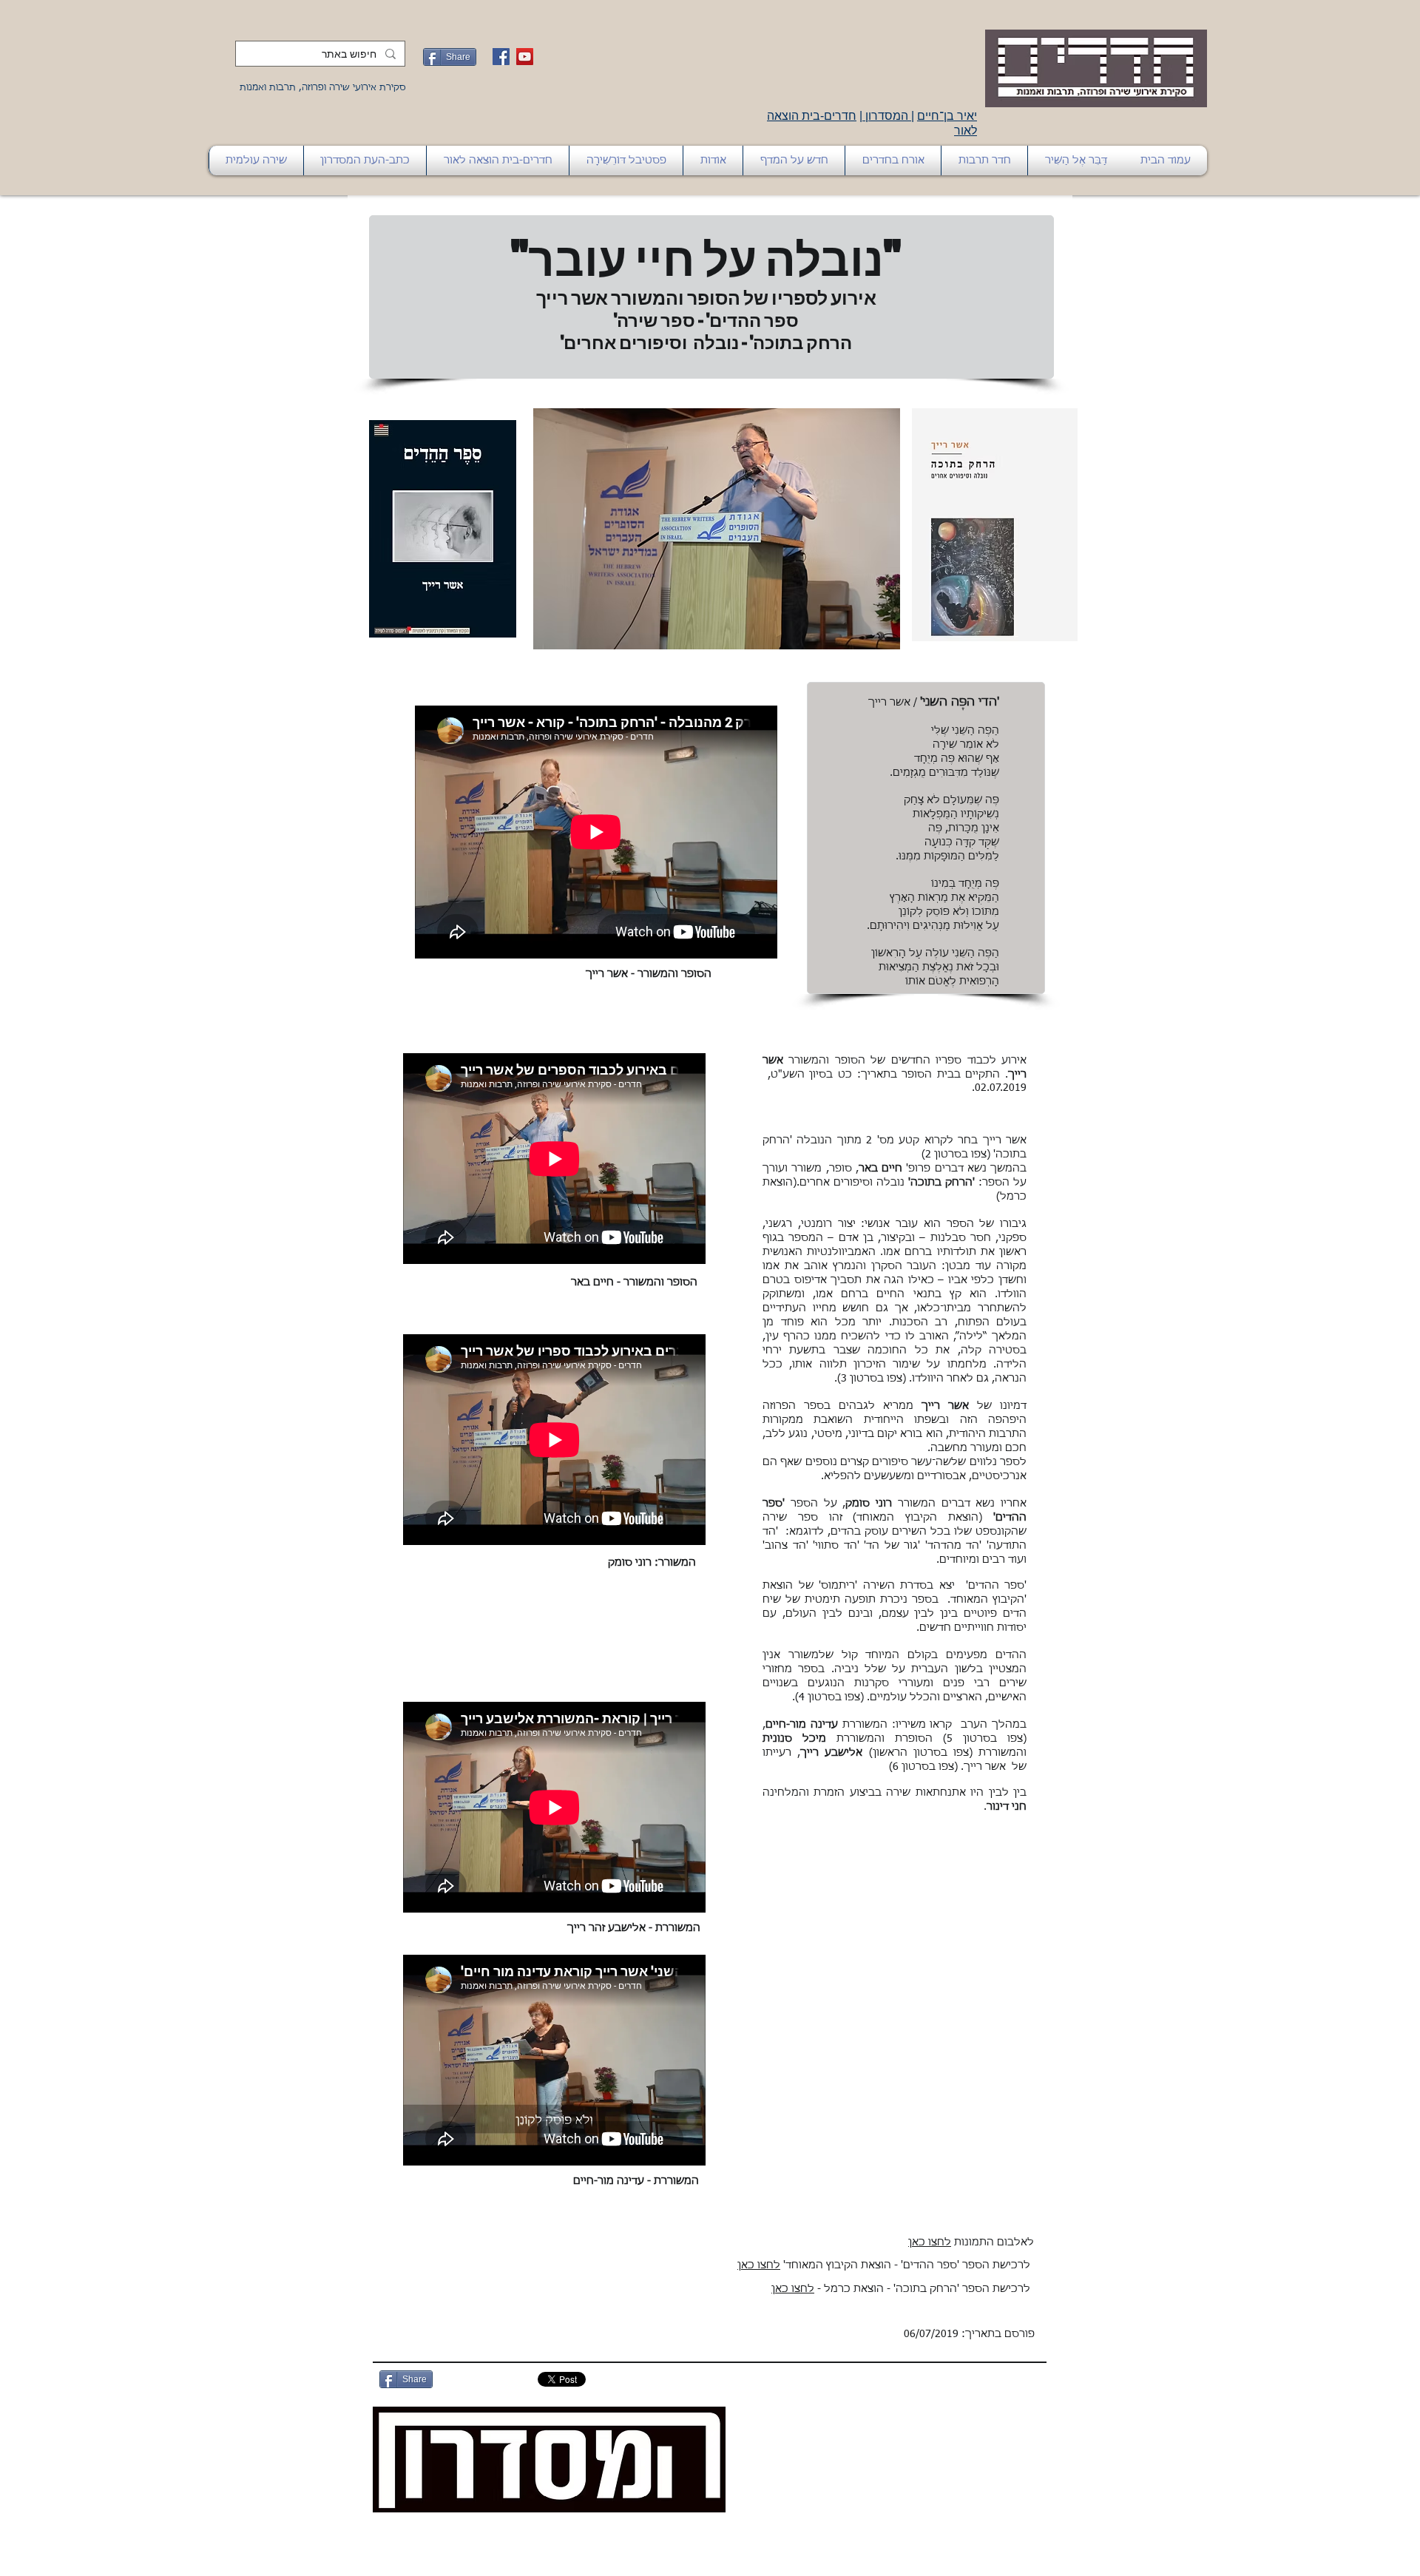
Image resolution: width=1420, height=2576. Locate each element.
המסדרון (887, 116)
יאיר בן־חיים (947, 116)
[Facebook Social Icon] (501, 57)
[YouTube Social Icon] (525, 57)
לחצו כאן (930, 2242)
